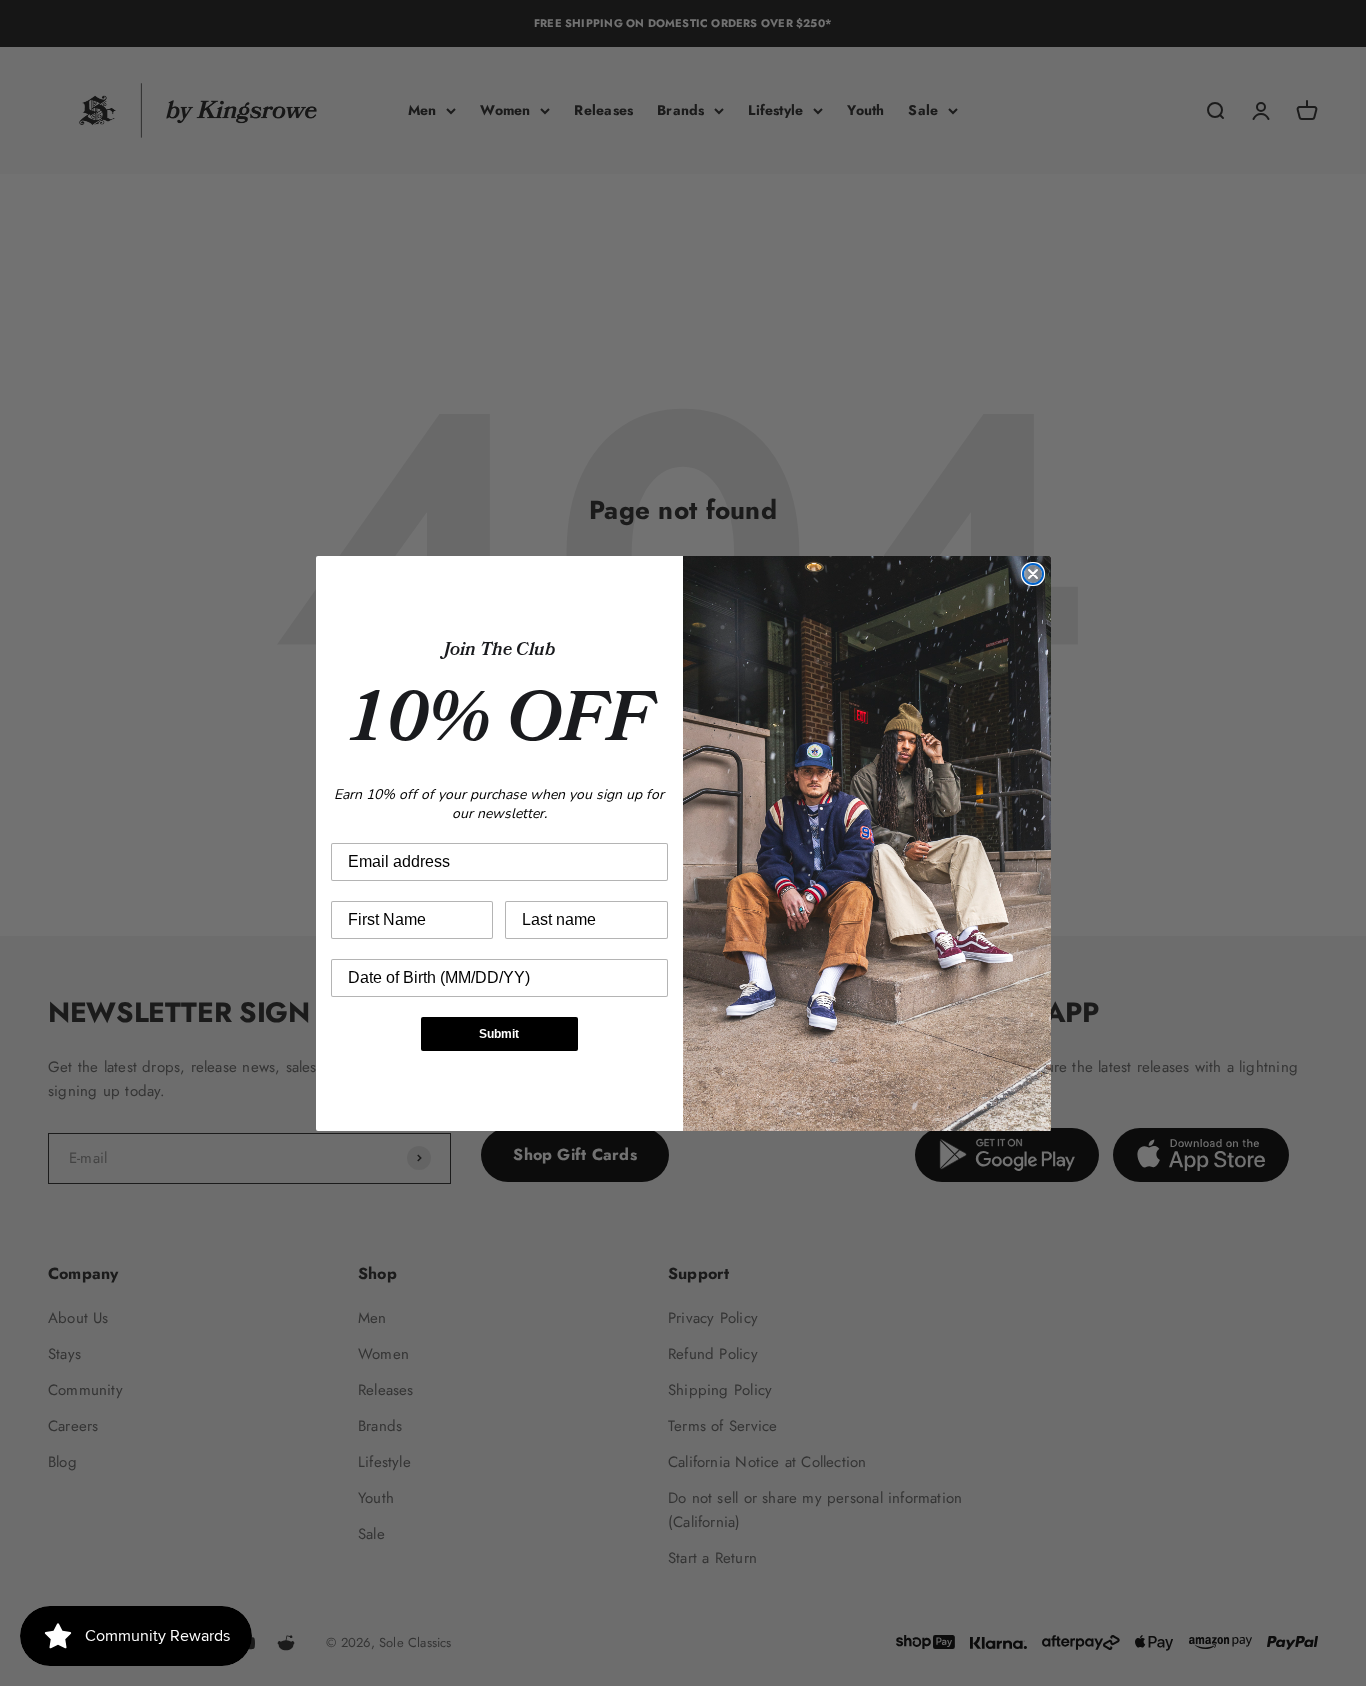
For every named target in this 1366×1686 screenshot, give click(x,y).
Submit (499, 1034)
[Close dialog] (1033, 574)
